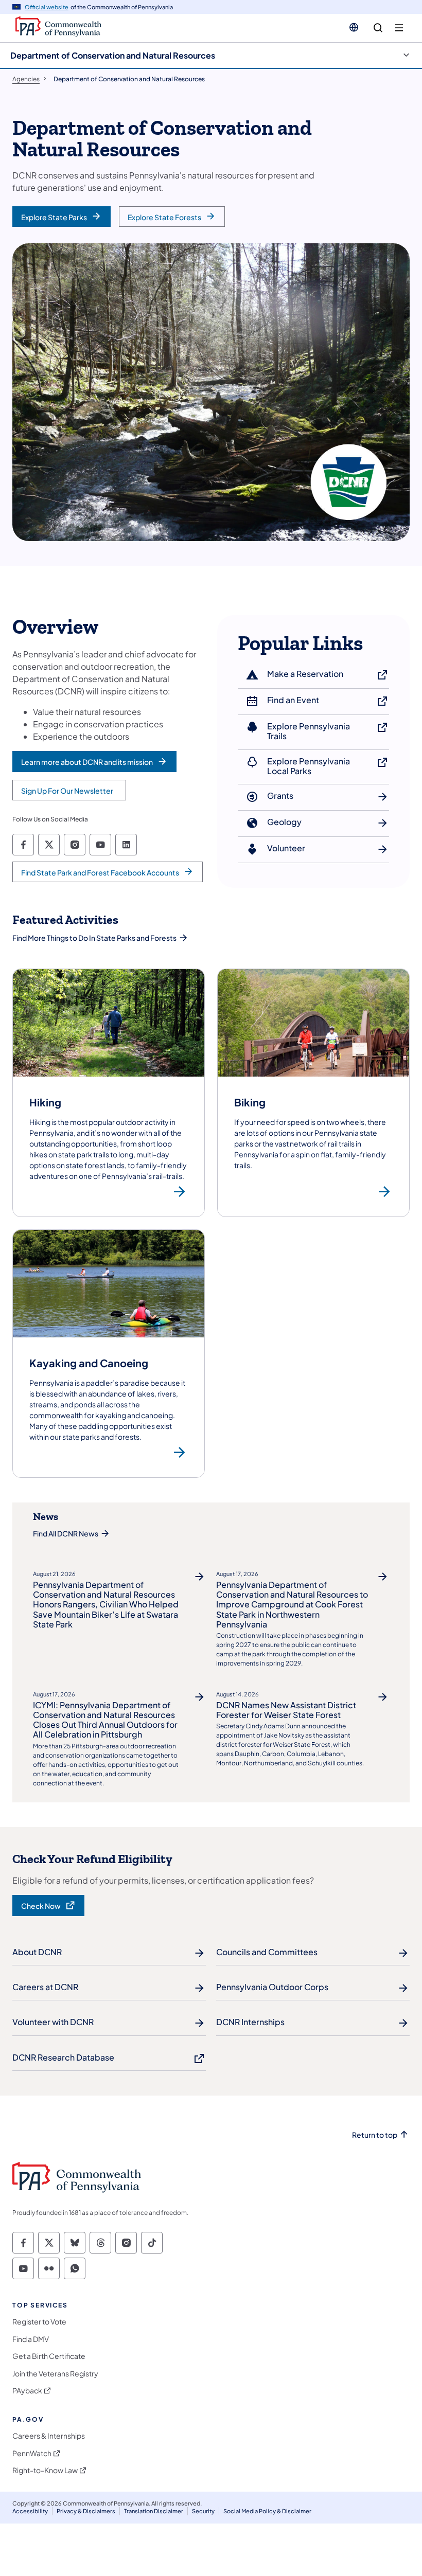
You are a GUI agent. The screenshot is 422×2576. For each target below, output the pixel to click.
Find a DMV (31, 2339)
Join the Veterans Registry (55, 2374)
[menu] (399, 28)
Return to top (375, 2135)
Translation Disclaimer (154, 2511)
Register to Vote (39, 2322)
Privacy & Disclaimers (86, 2511)
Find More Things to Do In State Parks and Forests (94, 938)
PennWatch (32, 2453)
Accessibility (30, 2511)
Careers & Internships (49, 2436)
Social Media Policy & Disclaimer (267, 2511)
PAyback (27, 2391)
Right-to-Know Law (45, 2470)
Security (203, 2511)
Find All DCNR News (66, 1533)
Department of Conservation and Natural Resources (113, 55)
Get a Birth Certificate (49, 2356)
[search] (378, 28)
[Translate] (354, 27)
